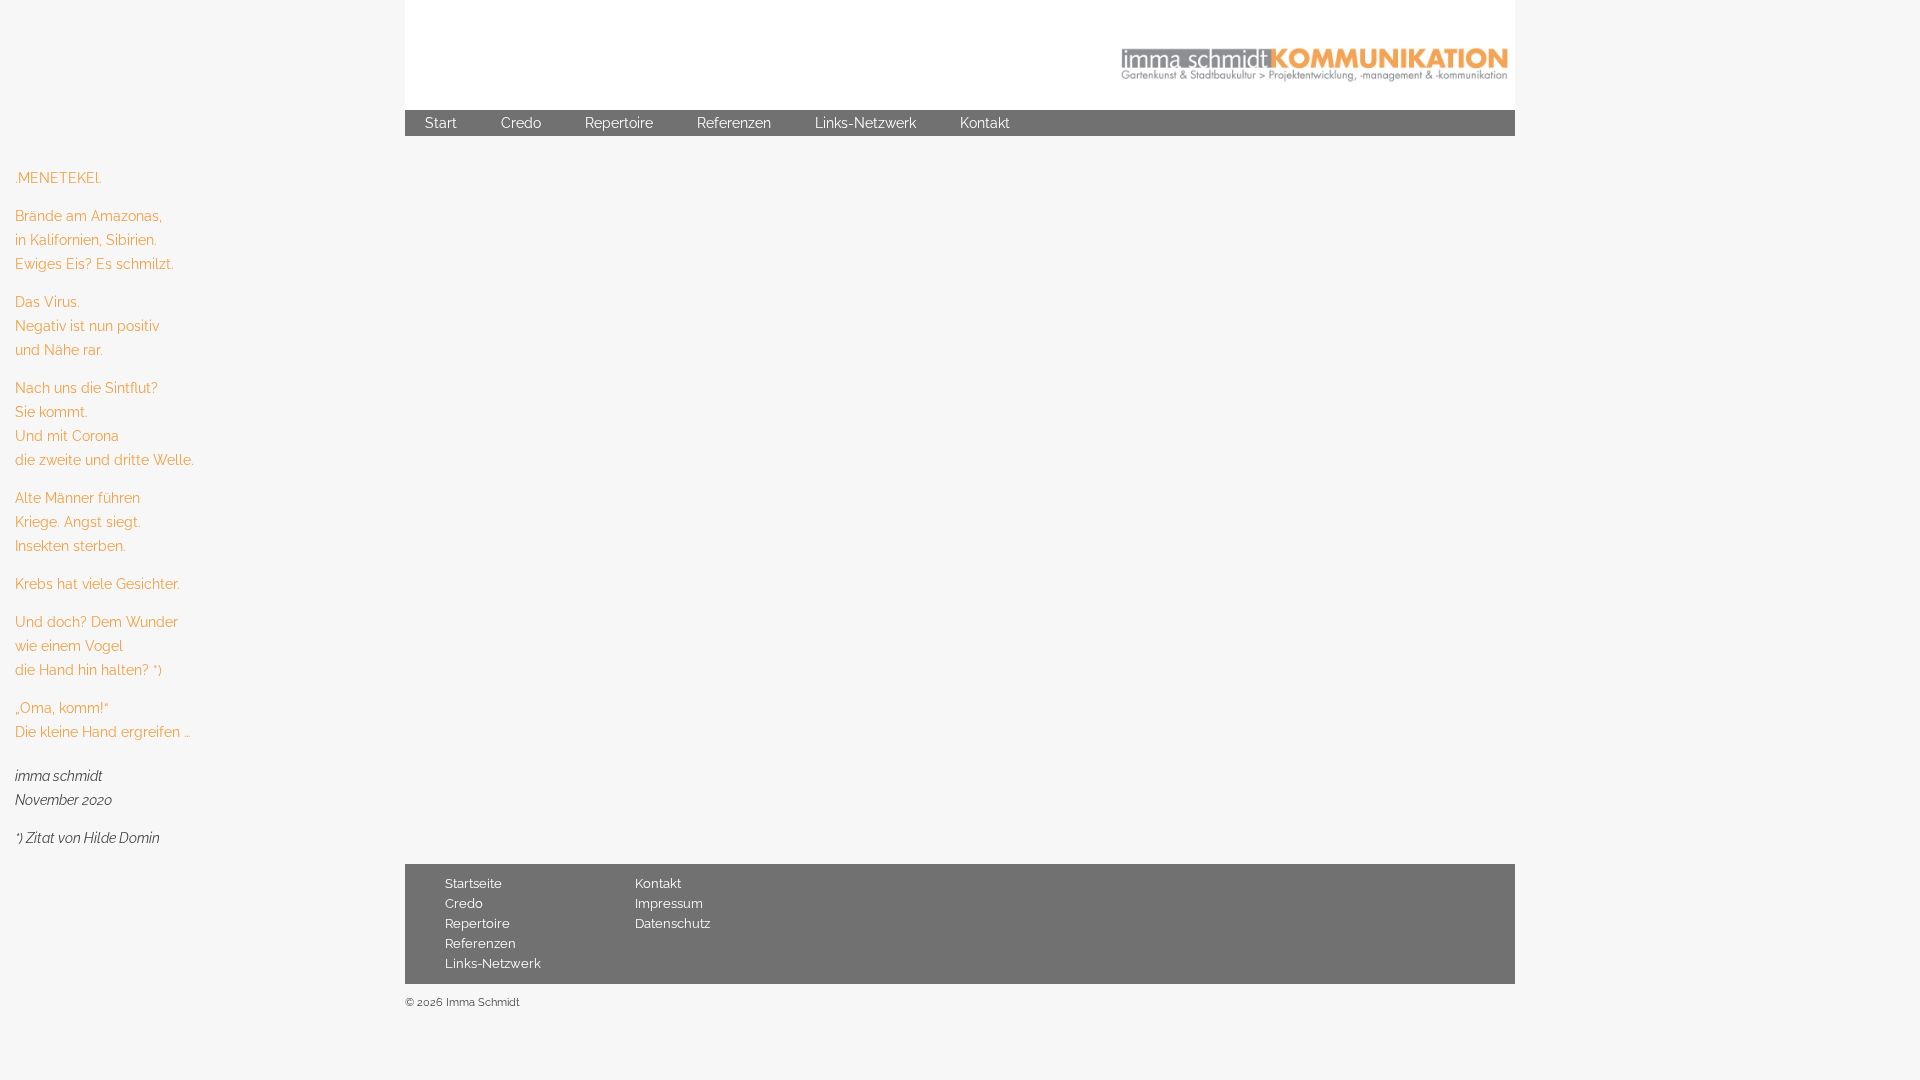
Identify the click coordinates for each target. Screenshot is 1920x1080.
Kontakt (985, 123)
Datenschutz (672, 923)
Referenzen (734, 123)
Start (441, 123)
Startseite (473, 883)
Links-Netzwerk (865, 123)
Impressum (669, 903)
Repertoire (619, 123)
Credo (521, 123)
